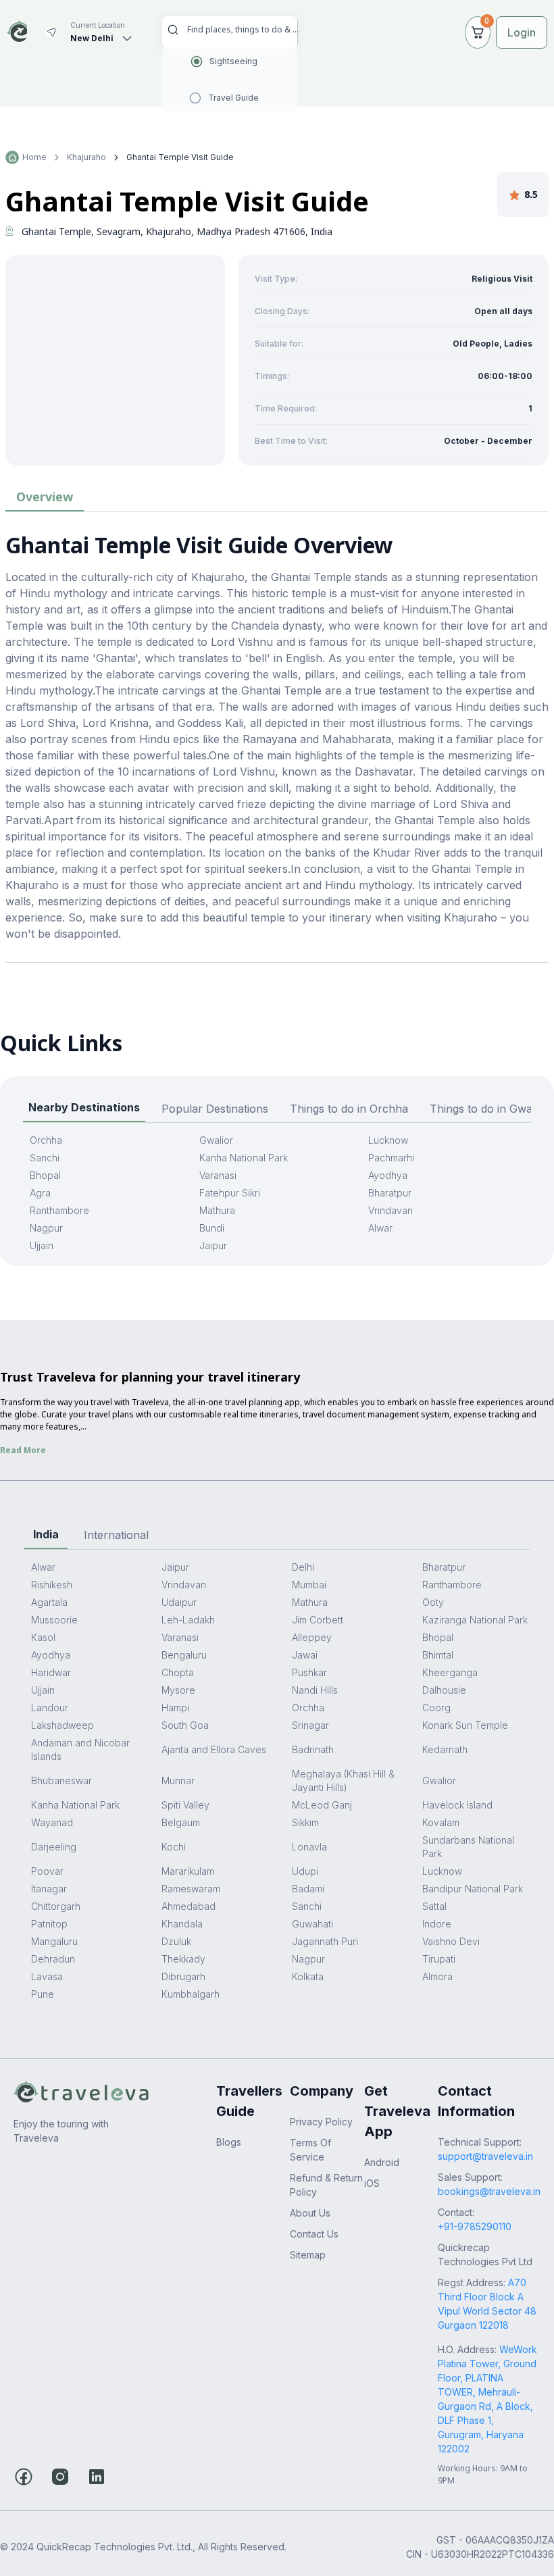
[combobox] (243, 29)
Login (522, 32)
